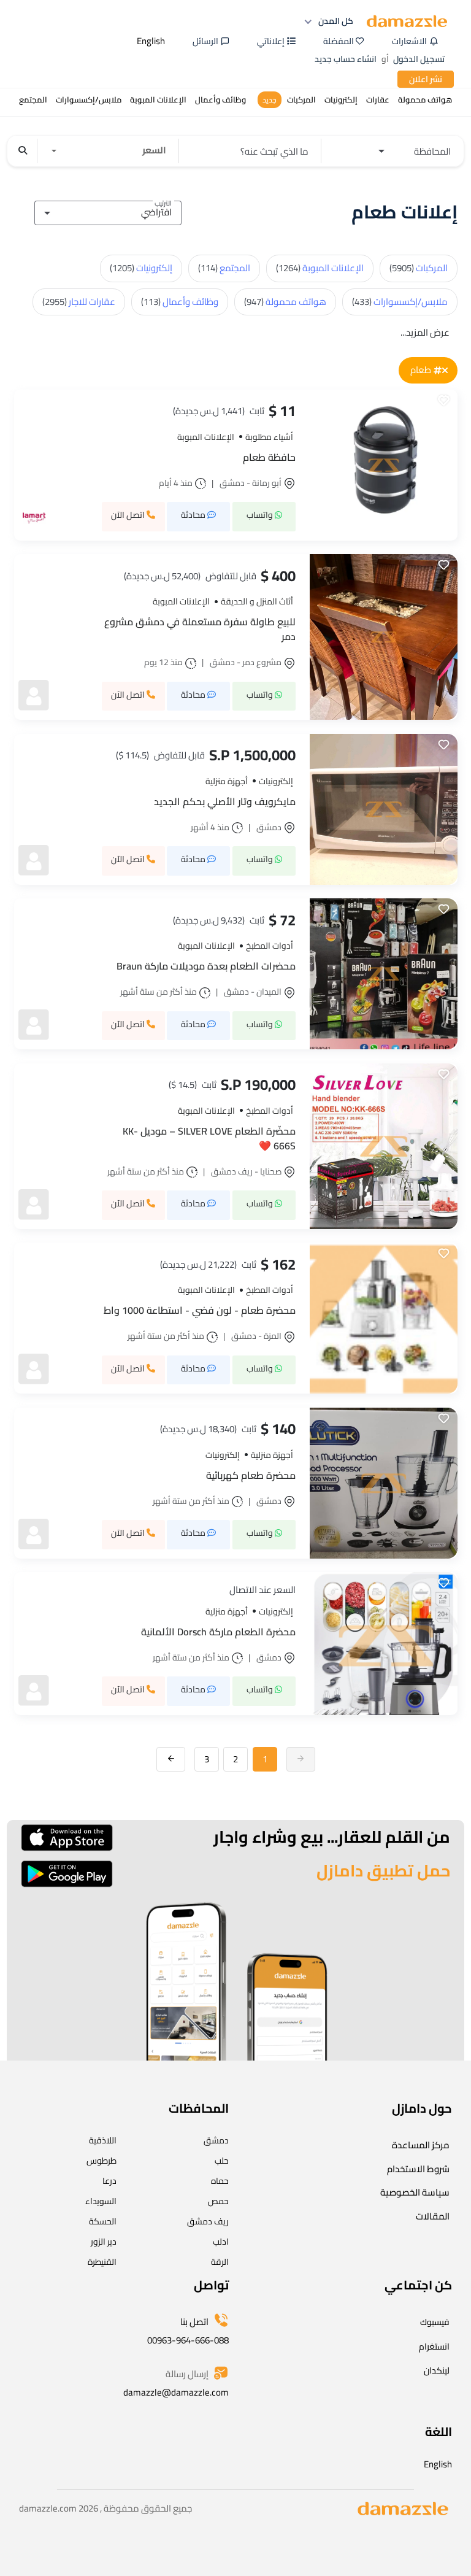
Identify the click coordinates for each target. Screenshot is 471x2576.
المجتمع (224, 268)
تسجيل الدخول (419, 59)
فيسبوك (435, 2322)
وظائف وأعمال (180, 302)
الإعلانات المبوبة (320, 268)
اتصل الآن (129, 515)
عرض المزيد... (425, 332)
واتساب (261, 515)
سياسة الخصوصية (415, 2192)
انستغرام (434, 2347)
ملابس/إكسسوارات (400, 302)
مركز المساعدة (421, 2145)
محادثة (194, 515)
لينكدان (437, 2370)
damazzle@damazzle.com (176, 2392)
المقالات (433, 2216)
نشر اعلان (426, 79)
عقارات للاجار (79, 302)
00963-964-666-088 (188, 2340)
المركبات (419, 268)
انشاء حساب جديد (346, 59)
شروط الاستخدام (418, 2169)
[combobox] (108, 211)
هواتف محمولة (285, 302)
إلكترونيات (141, 268)
